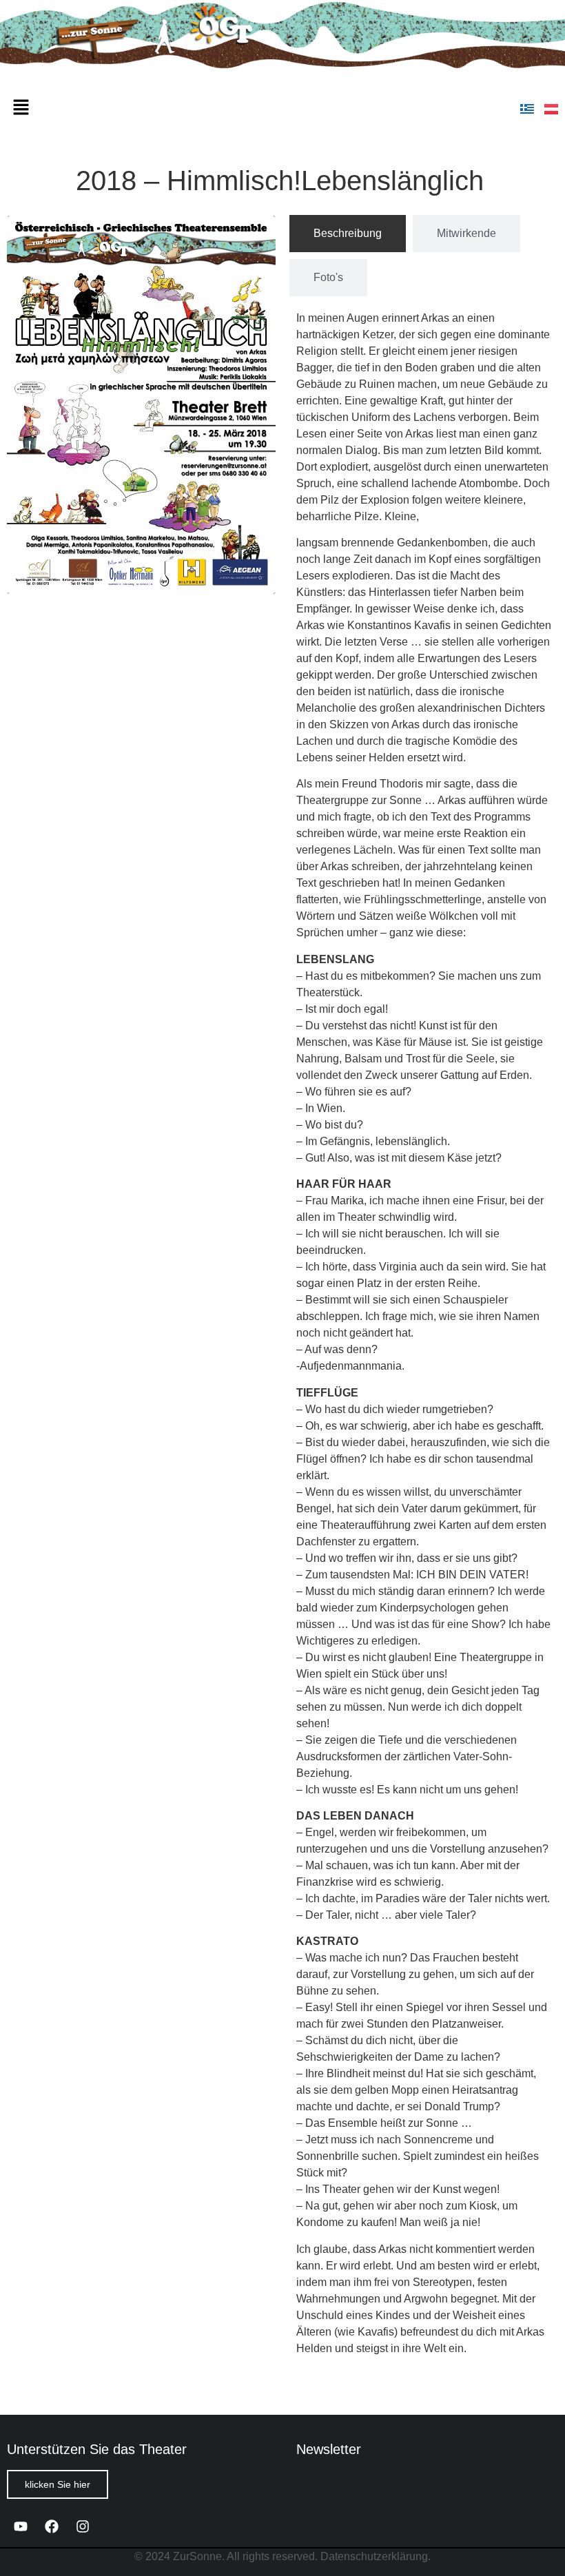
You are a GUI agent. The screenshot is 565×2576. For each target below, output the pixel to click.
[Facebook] (52, 2526)
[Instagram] (83, 2526)
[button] (21, 108)
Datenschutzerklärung (374, 2556)
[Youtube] (21, 2526)
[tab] (348, 234)
